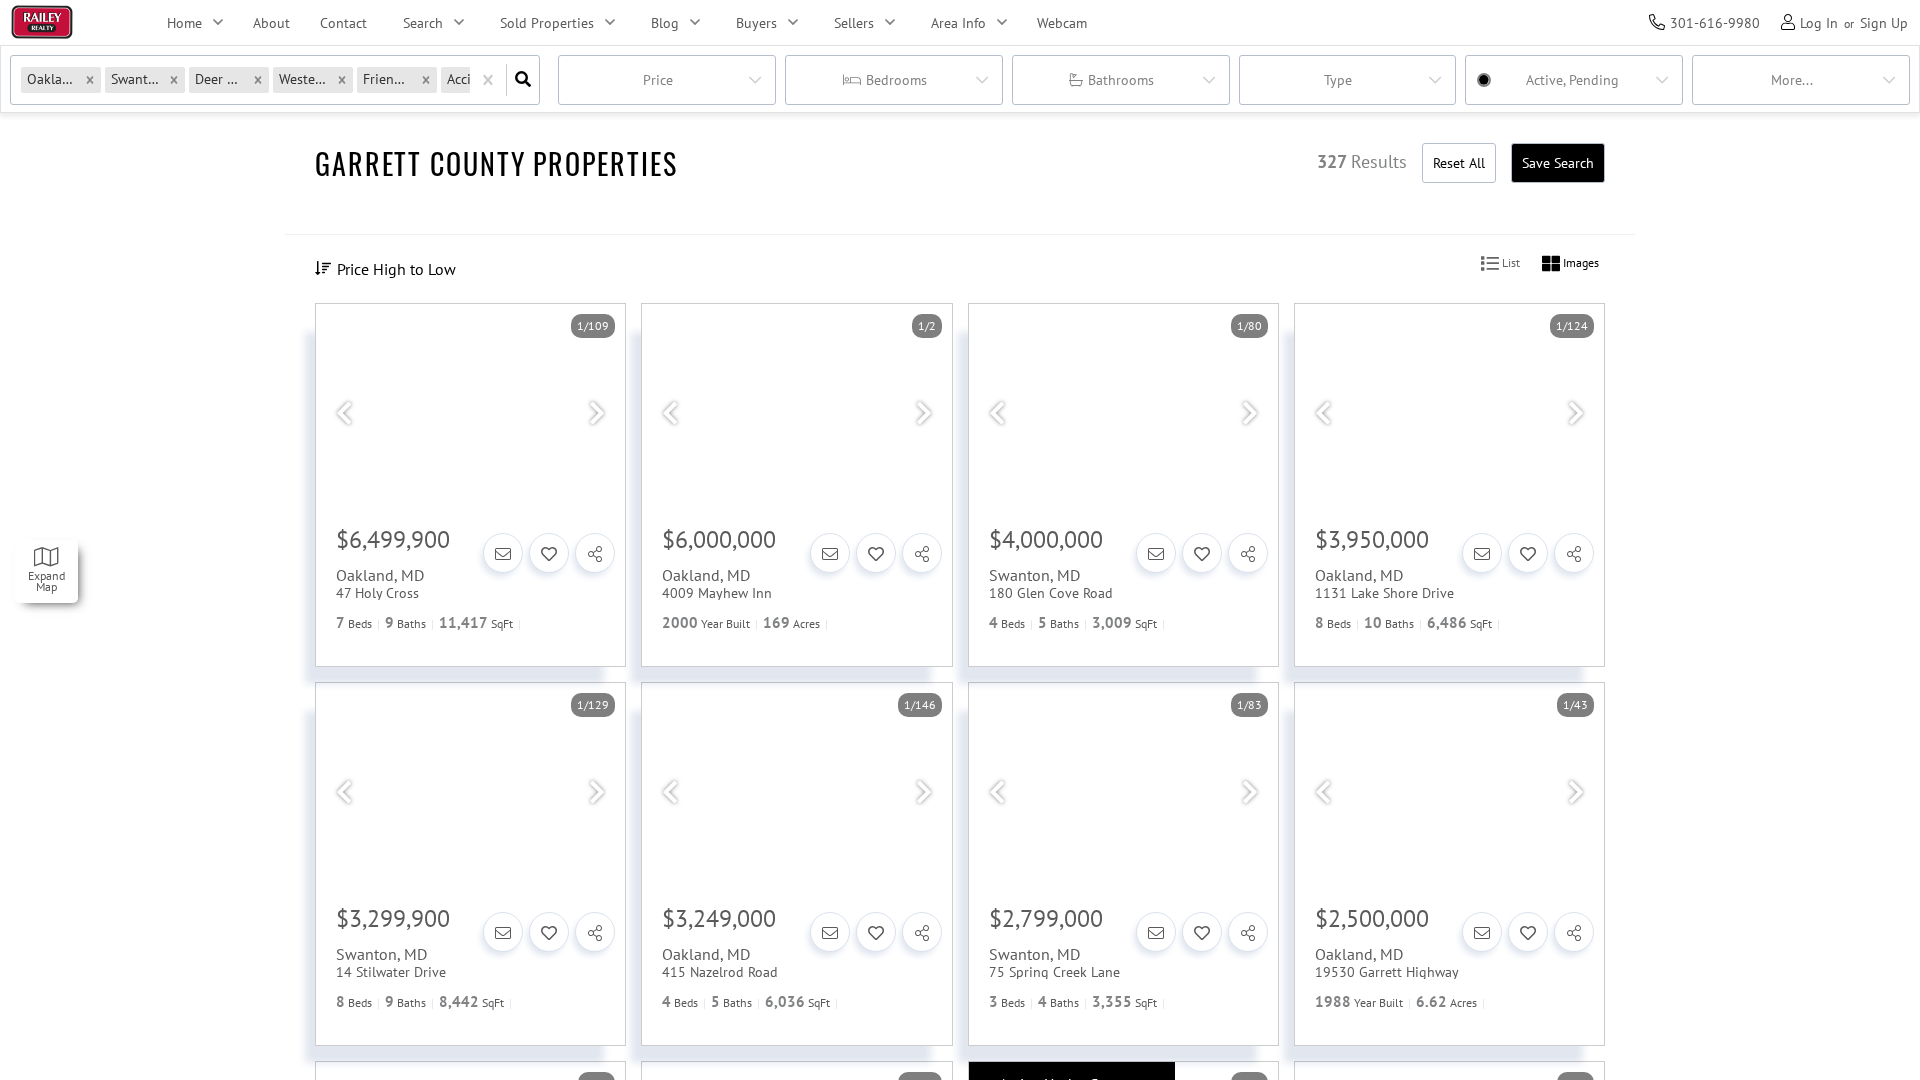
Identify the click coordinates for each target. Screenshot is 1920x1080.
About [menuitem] (271, 23)
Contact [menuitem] (343, 23)
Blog (665, 23)
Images (1579, 262)
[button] (90, 79)
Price (658, 80)
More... (1792, 80)
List (1509, 262)
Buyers (756, 23)
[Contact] (503, 553)
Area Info (958, 23)
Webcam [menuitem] (1062, 23)
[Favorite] (549, 553)
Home (184, 23)
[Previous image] (344, 414)
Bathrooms (1121, 80)
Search (423, 23)
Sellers (854, 23)
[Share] (595, 553)
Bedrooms (896, 80)
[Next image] (597, 414)
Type (1338, 80)
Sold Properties (547, 23)
